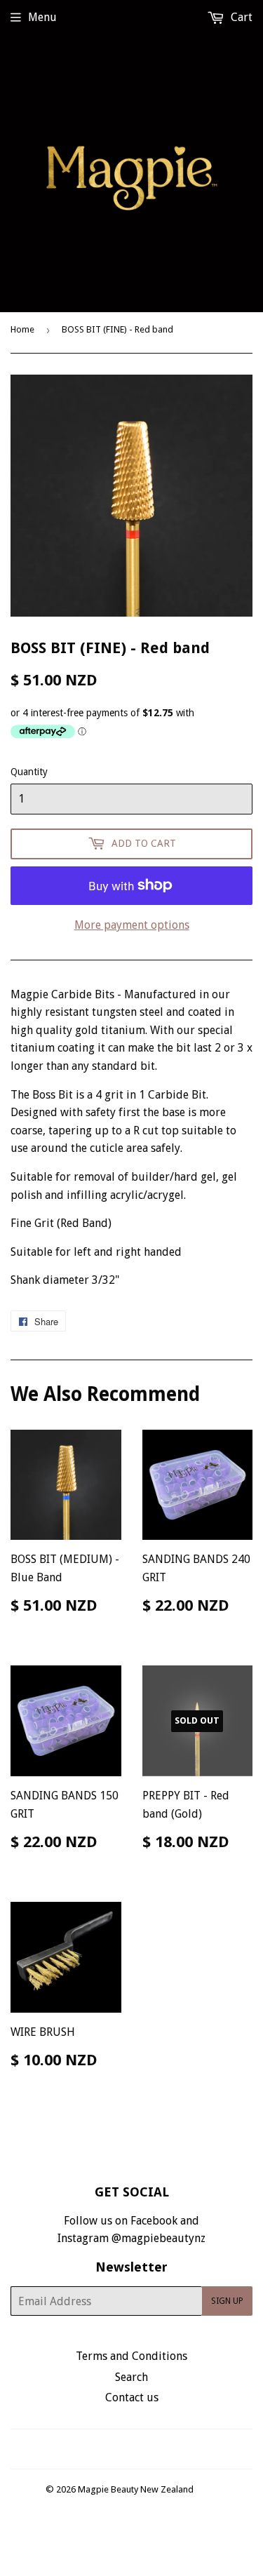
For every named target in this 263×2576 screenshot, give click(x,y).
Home (22, 329)
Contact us (132, 2397)
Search (131, 2377)
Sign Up (227, 2301)
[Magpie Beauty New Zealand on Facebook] (116, 2449)
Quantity (29, 772)
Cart (240, 17)
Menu (42, 17)
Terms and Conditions (131, 2356)
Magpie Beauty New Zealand (136, 2489)
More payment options (132, 925)
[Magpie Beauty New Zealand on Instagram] (140, 2449)
